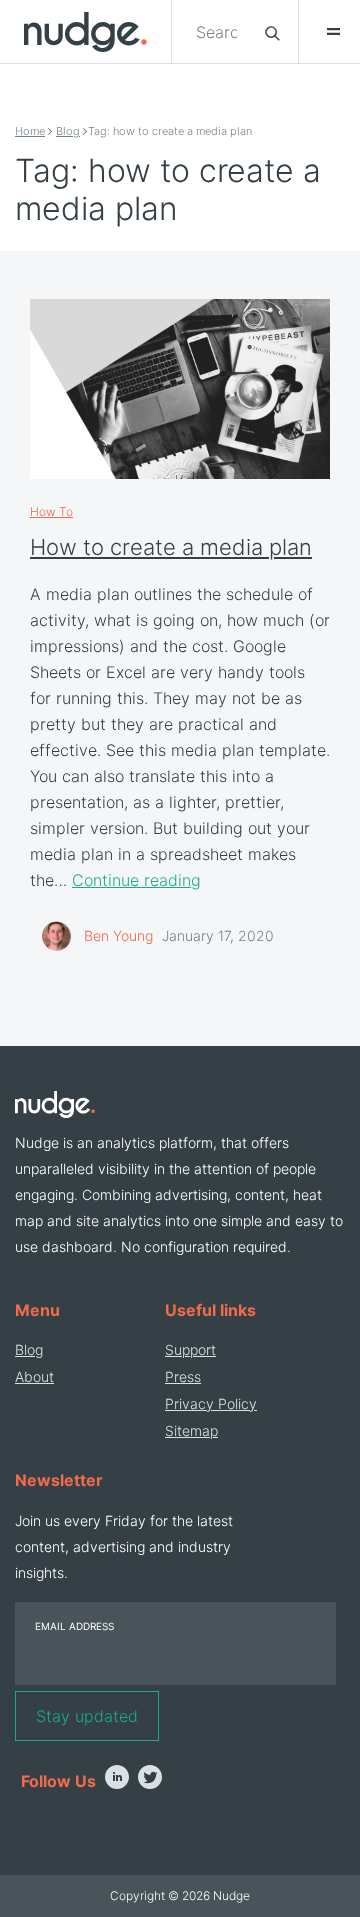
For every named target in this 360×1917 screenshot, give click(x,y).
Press (183, 1376)
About (34, 1376)
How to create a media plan (171, 547)
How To (51, 511)
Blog (68, 131)
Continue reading (136, 880)
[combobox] (218, 32)
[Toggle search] (272, 32)
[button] (324, 32)
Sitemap (191, 1430)
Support (190, 1349)
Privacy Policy (211, 1403)
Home (30, 131)
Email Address (74, 1626)
